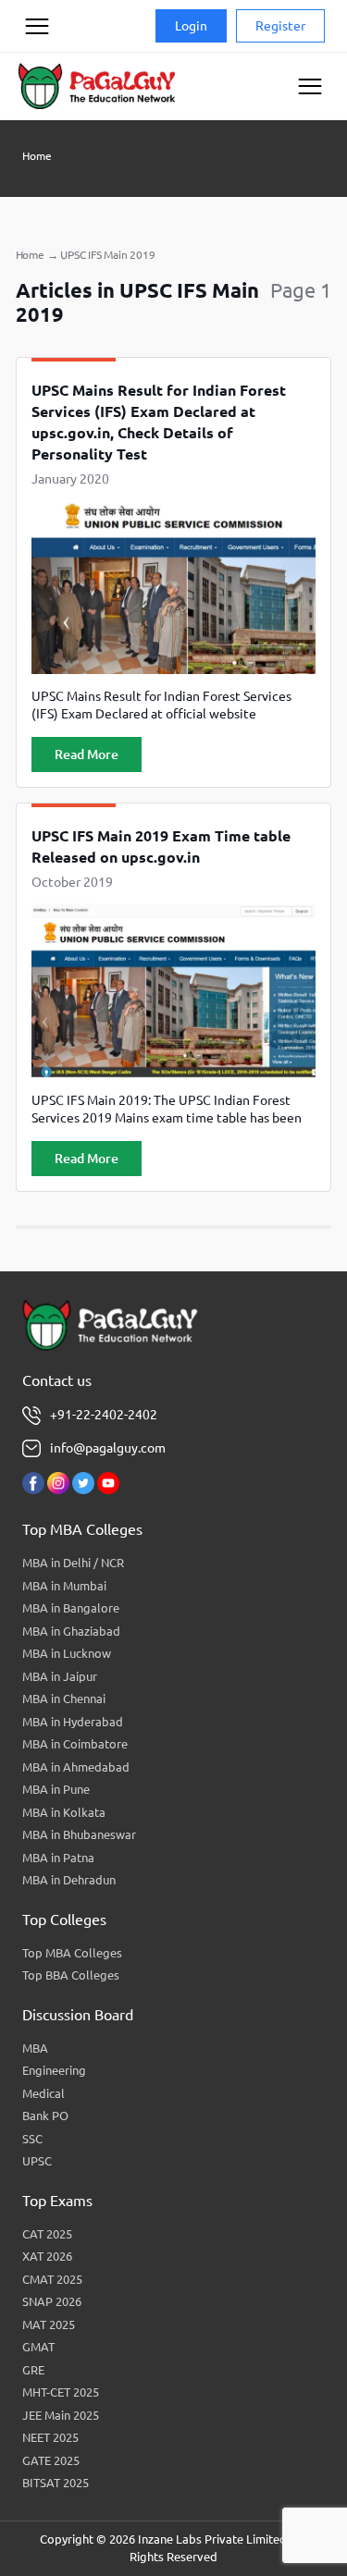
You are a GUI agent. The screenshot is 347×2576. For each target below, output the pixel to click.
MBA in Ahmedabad (76, 1767)
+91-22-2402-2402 (104, 1415)
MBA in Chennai (64, 1699)
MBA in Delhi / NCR (73, 1563)
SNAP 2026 (52, 2301)
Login (191, 26)
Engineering (54, 2070)
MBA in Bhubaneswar (79, 1834)
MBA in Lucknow (67, 1653)
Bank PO (45, 2116)
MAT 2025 (49, 2325)
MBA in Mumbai (64, 1586)
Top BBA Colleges (71, 1975)
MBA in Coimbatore (75, 1744)
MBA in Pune (56, 1789)
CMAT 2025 (52, 2279)
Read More (87, 754)
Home (37, 156)
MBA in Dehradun (69, 1880)
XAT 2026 (47, 2256)
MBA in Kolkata (64, 1812)
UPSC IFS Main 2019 (107, 255)
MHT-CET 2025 (61, 2392)
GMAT (38, 2347)
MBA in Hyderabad (73, 1722)
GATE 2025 (51, 2460)
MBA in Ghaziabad (71, 1631)
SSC (32, 2139)
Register (280, 26)
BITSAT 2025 (56, 2483)
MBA (35, 2048)
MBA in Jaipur (60, 1676)
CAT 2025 (47, 2234)
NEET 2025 (50, 2437)
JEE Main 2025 (61, 2415)
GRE (33, 2370)
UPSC (37, 2161)
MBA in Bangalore (71, 1608)
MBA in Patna (58, 1858)
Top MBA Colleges (72, 1953)
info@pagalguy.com (108, 1448)
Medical (43, 2093)
